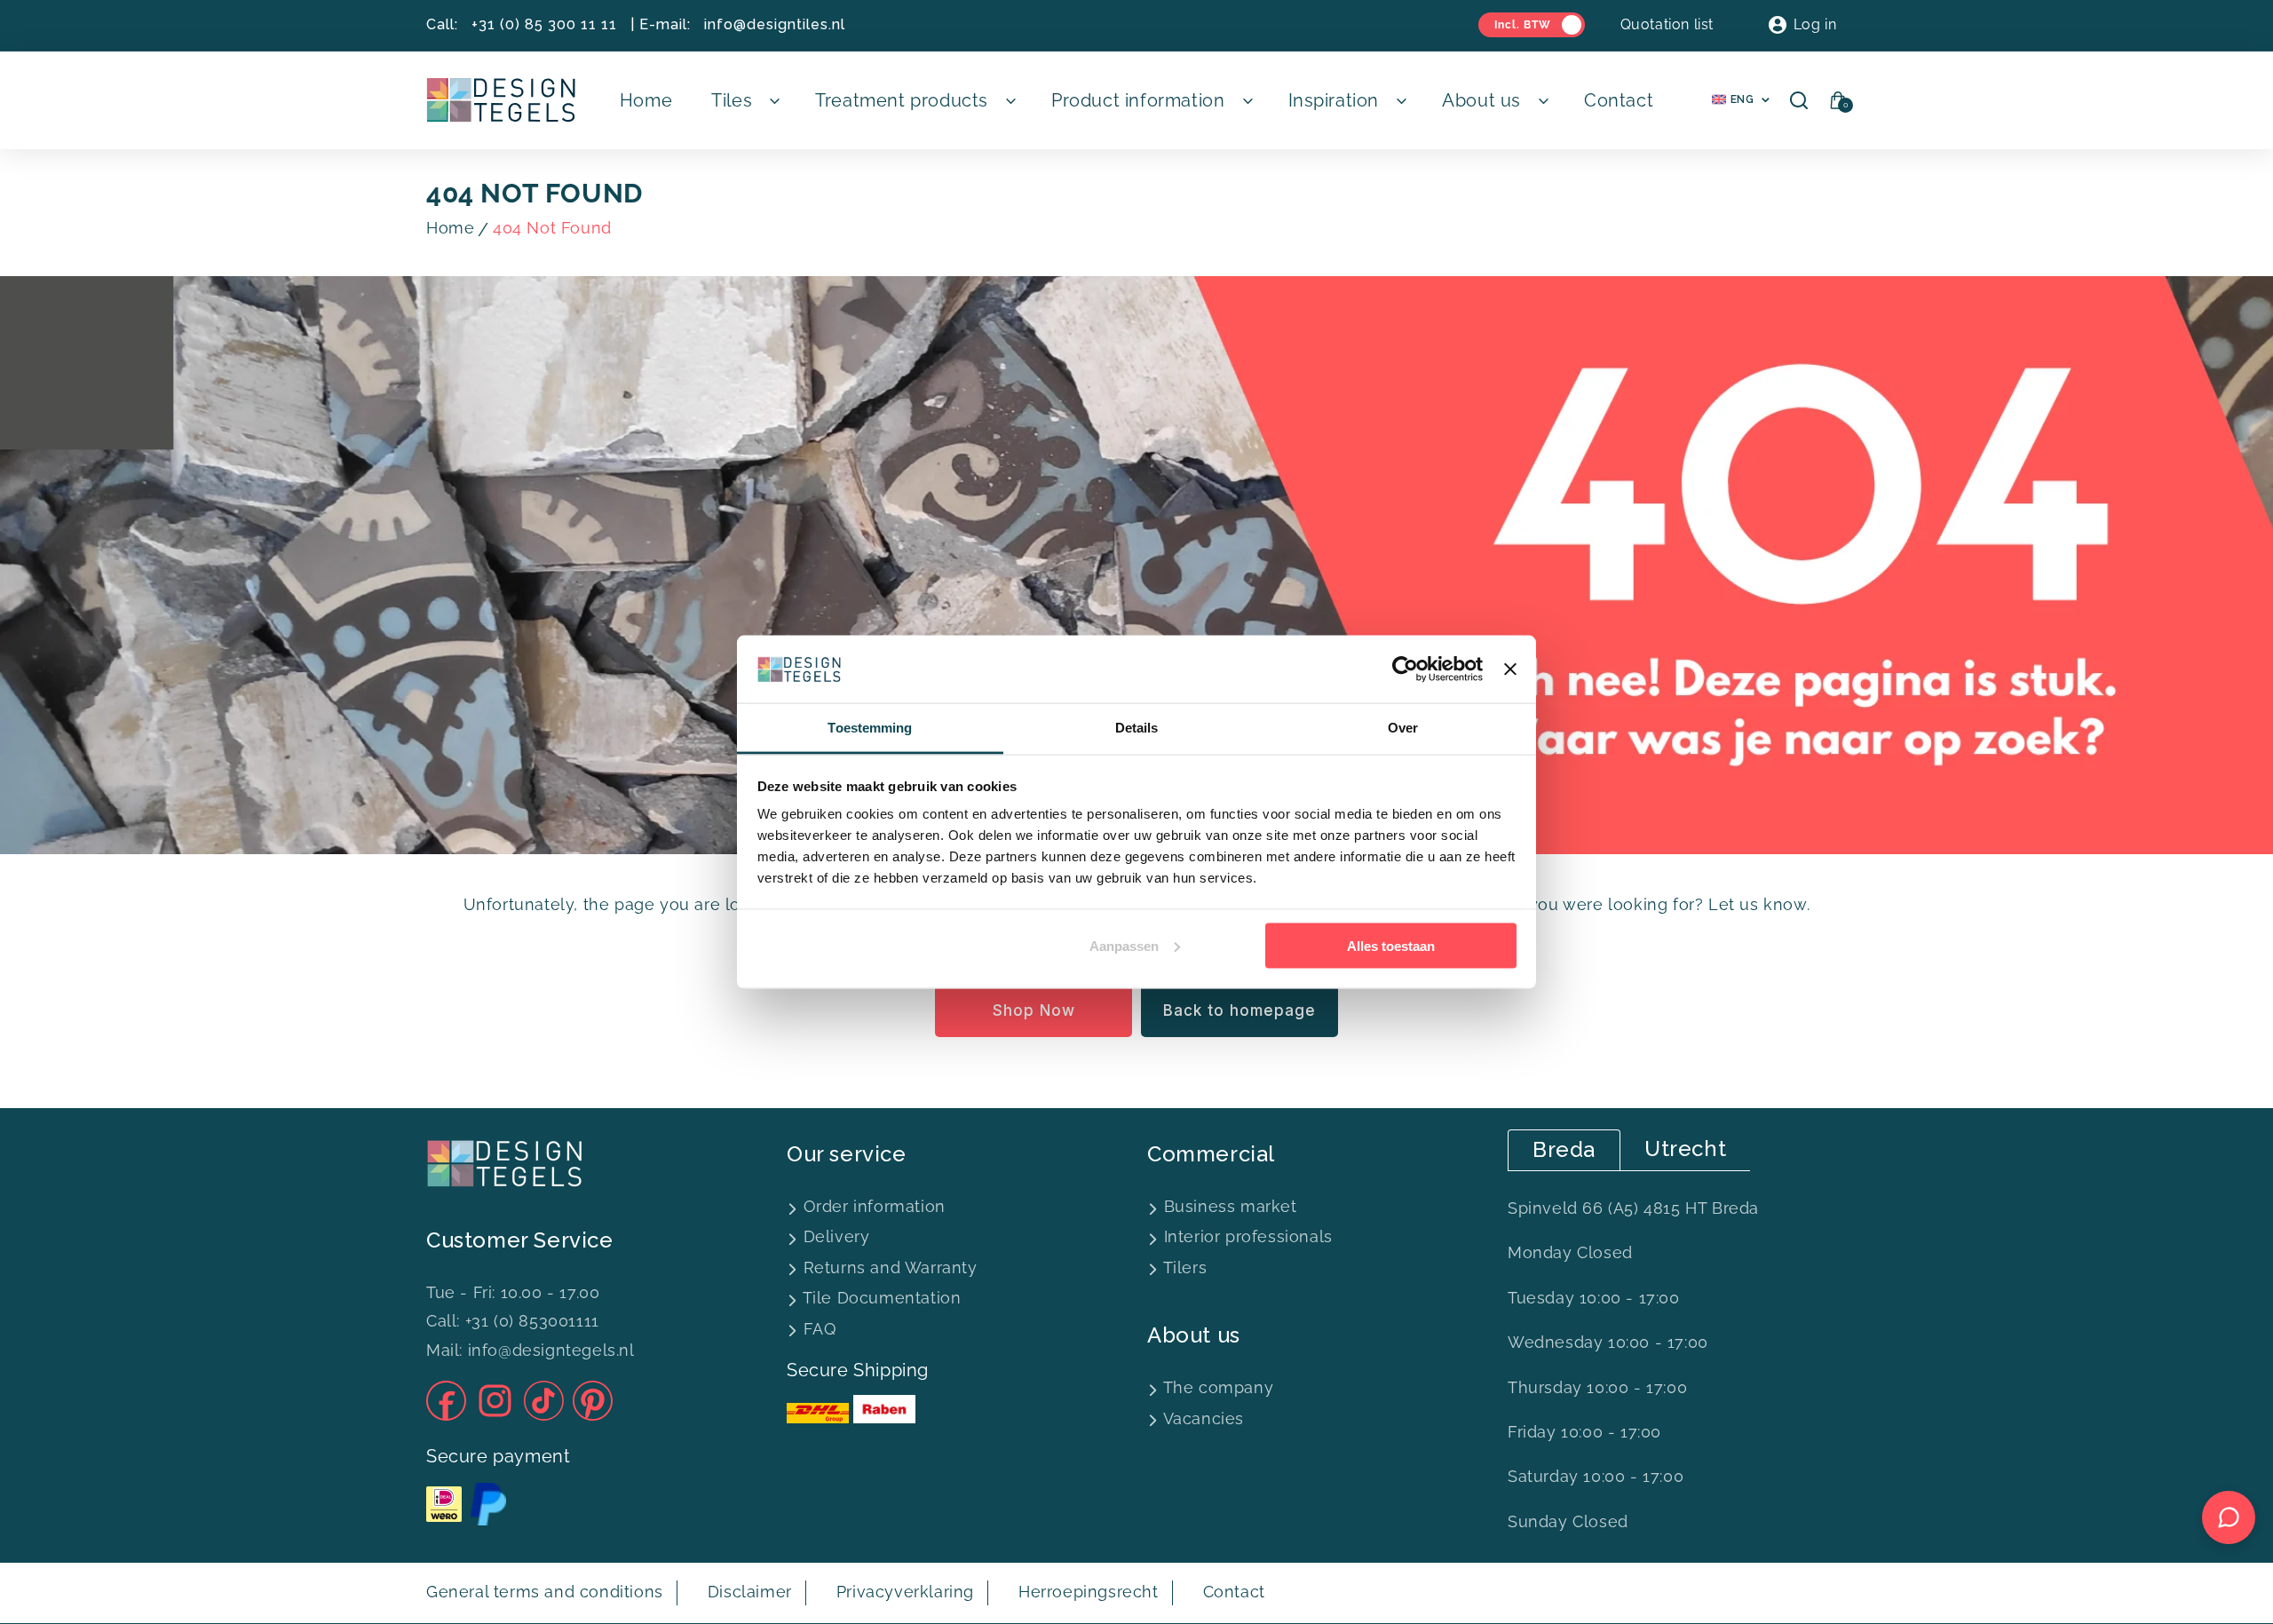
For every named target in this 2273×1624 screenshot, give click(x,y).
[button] (744, 100)
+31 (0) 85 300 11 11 (544, 24)
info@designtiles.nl (775, 24)
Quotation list (1667, 24)
